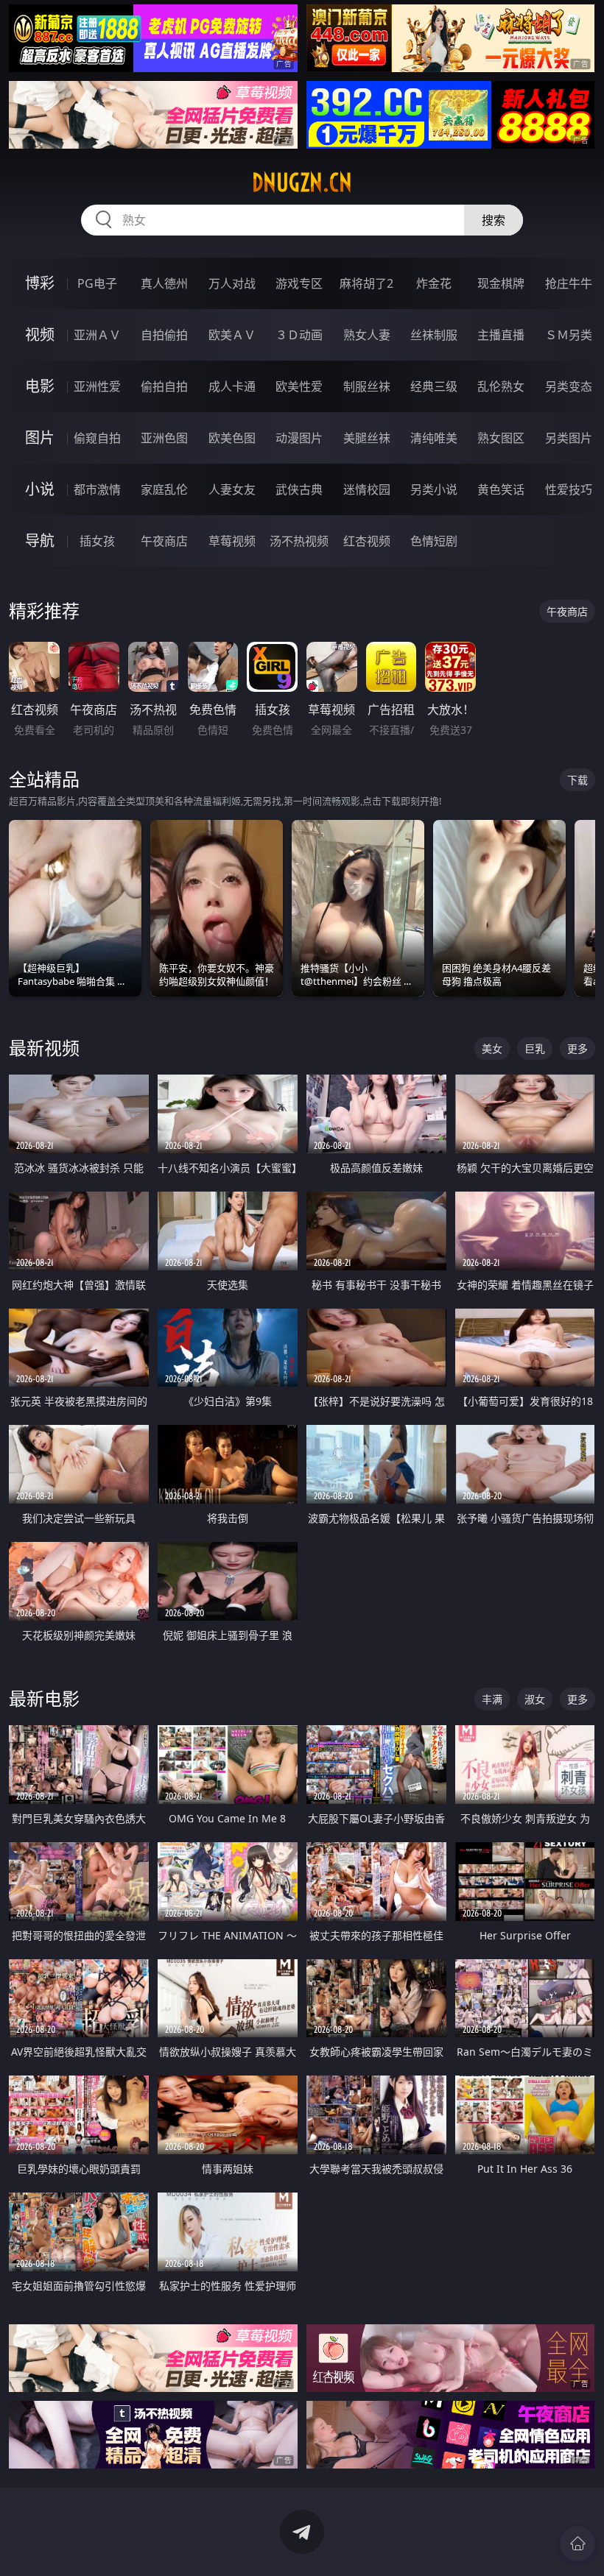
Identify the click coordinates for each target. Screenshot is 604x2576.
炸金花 (434, 283)
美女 (492, 1048)
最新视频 (44, 1048)
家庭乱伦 (164, 489)
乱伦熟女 (501, 386)
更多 (577, 1048)
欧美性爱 (299, 386)
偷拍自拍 (164, 386)
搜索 (494, 220)
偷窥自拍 (97, 438)
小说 (40, 489)
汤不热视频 (299, 541)
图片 (40, 438)
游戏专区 (299, 283)
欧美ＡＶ (232, 335)
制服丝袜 (367, 386)
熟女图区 (501, 438)
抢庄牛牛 (569, 283)
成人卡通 (232, 386)
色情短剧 (434, 541)
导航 (40, 541)
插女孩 (97, 541)
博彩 (40, 283)
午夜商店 (164, 541)
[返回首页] (577, 2544)
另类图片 (569, 438)
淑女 (535, 1699)
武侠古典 (299, 489)
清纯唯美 (434, 438)
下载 (577, 780)
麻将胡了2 (366, 283)
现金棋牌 (501, 283)
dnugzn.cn (302, 183)
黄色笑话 (501, 489)
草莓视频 (232, 541)
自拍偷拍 (164, 335)
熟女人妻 (367, 335)
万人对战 (232, 283)
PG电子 (97, 283)
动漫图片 (299, 438)
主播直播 (501, 335)
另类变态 (569, 386)
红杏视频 (367, 541)
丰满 (492, 1699)
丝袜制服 (434, 335)
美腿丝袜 (367, 438)
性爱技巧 (569, 489)
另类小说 (434, 489)
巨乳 (535, 1048)
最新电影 (44, 1698)
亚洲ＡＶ (97, 335)
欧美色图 (232, 438)
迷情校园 (367, 489)
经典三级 (434, 386)
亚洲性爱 (97, 386)
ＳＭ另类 (569, 335)
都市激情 (97, 489)
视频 (40, 335)
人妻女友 (232, 489)
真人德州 (164, 283)
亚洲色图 (164, 438)
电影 (40, 386)
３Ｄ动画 (299, 335)
